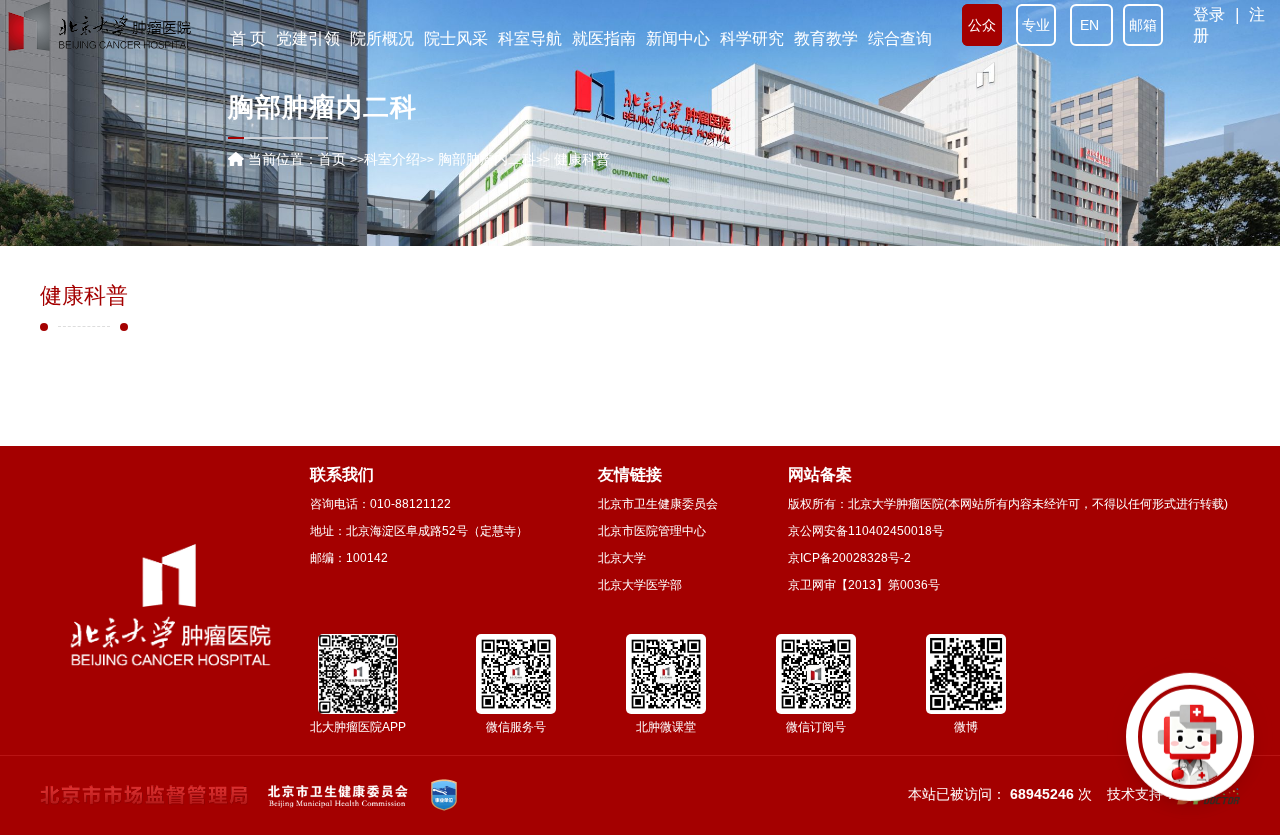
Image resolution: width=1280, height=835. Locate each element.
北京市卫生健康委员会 (658, 504)
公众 (982, 25)
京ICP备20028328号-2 (849, 558)
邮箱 (1143, 25)
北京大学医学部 (640, 585)
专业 (1036, 25)
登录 (1209, 14)
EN (1091, 25)
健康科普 (84, 296)
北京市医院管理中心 (652, 531)
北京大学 (622, 558)
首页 (332, 159)
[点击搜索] (1190, 745)
